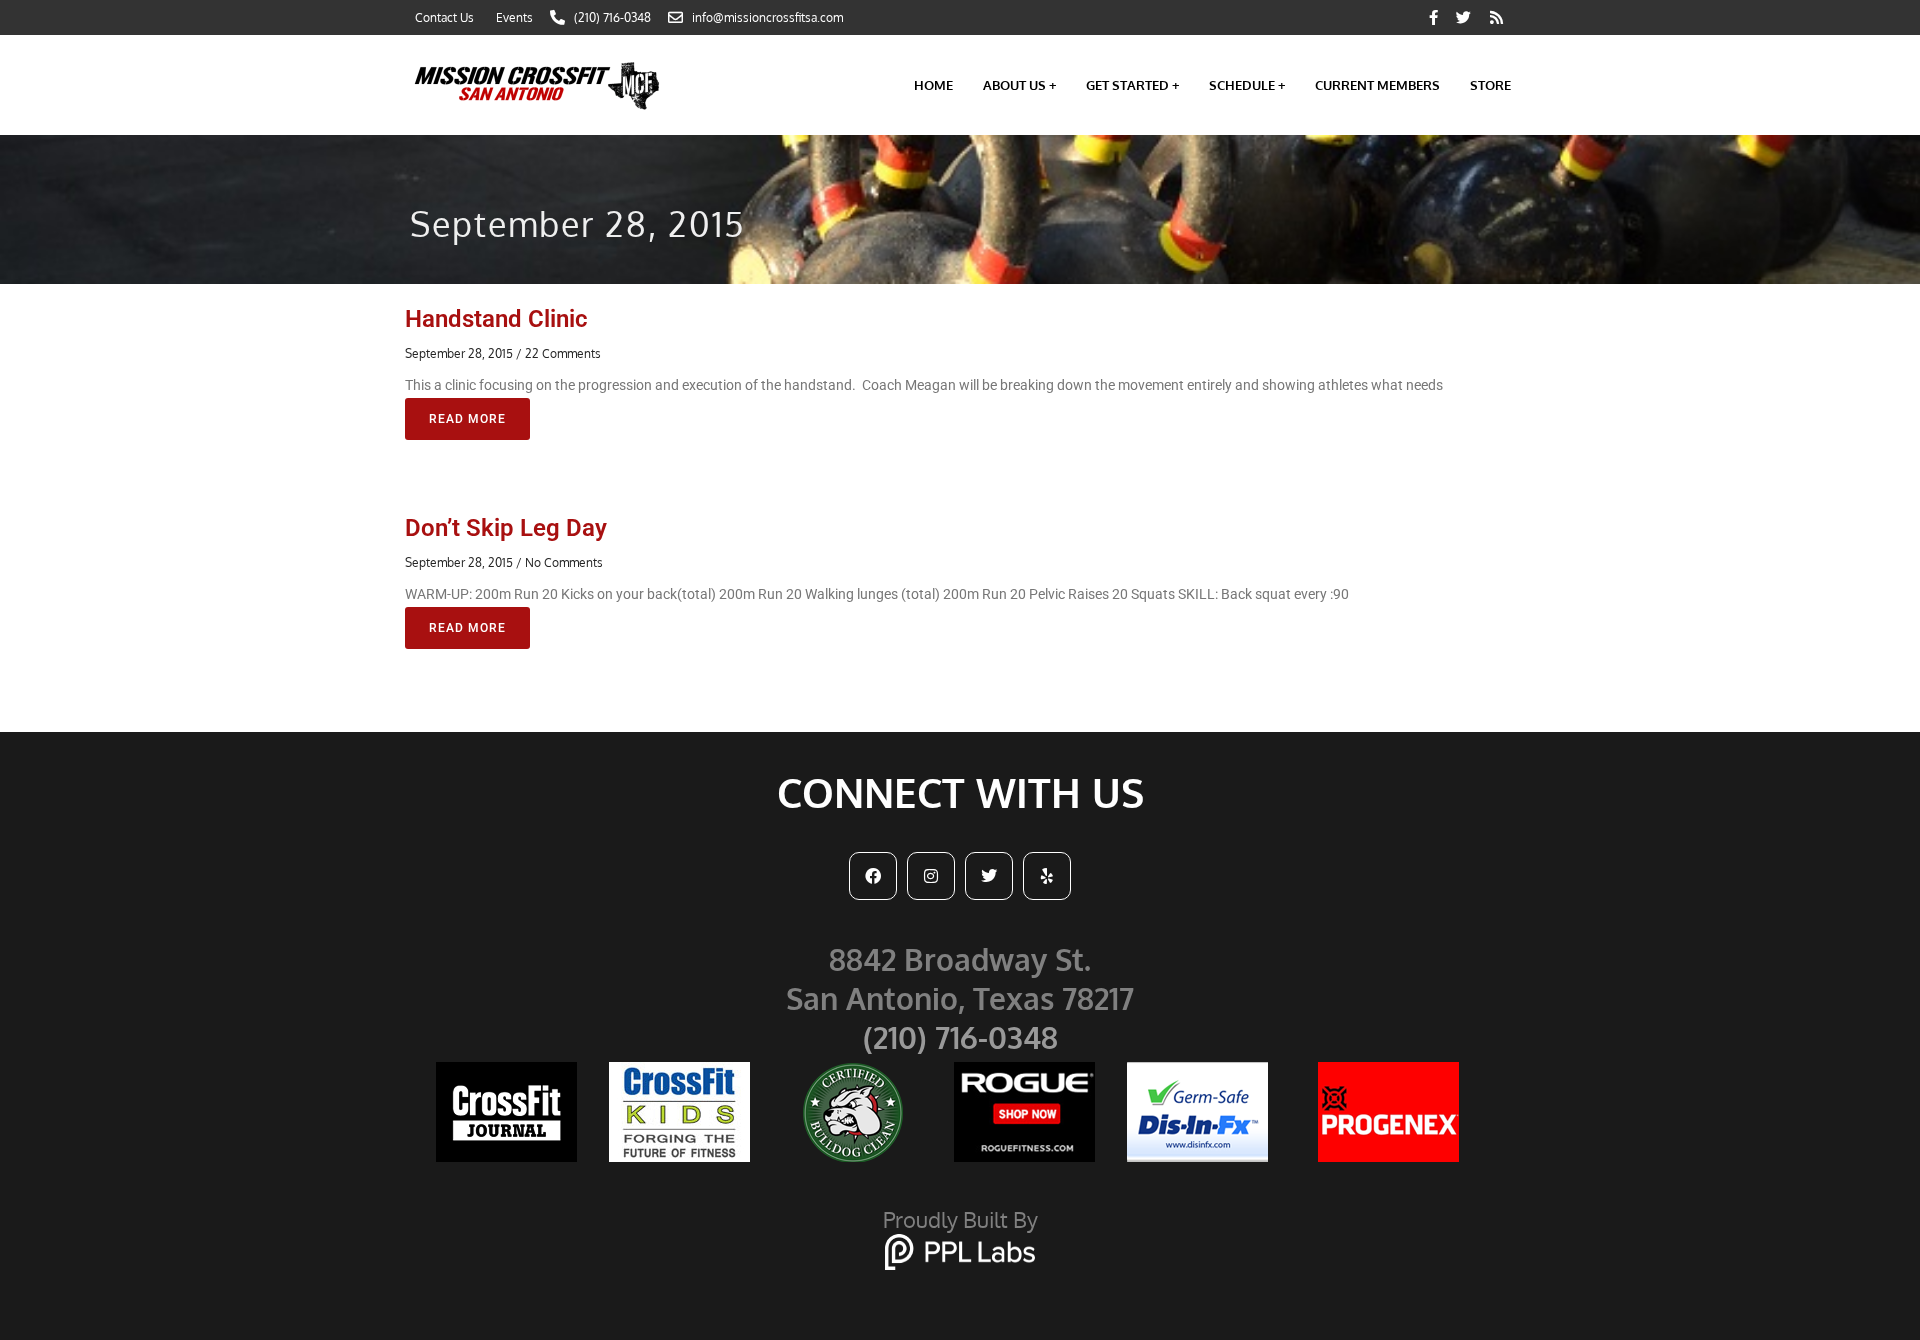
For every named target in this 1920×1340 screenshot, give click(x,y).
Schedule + (1247, 85)
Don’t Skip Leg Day (506, 528)
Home (933, 85)
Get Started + (1132, 85)
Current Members (1377, 85)
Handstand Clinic (496, 319)
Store (1490, 85)
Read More (467, 419)
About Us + (1019, 85)
